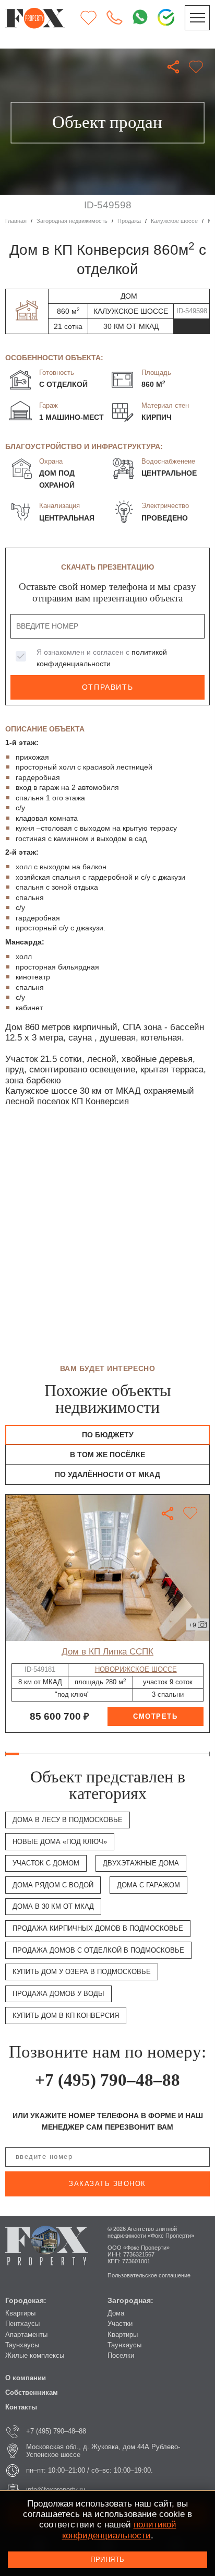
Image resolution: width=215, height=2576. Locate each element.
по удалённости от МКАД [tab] (107, 1474)
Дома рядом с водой (53, 1885)
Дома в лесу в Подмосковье (68, 1820)
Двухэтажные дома (141, 1863)
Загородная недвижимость (72, 221)
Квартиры (20, 2313)
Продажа (129, 221)
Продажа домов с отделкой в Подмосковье (98, 1950)
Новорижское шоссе (136, 1669)
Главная (16, 221)
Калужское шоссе (174, 221)
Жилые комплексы (35, 2355)
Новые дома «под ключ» (60, 1842)
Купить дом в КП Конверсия (66, 2016)
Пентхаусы (22, 2324)
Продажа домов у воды (58, 1994)
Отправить (107, 687)
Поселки (121, 2355)
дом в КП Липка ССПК (107, 1652)
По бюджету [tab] (108, 1435)
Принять (107, 2560)
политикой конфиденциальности (119, 2530)
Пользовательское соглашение (149, 2275)
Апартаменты (26, 2335)
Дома (116, 2313)
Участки (120, 2324)
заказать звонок (107, 2184)
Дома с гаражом (148, 1885)
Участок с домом (46, 1863)
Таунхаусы (22, 2345)
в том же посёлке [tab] (107, 1455)
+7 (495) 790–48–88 (107, 2080)
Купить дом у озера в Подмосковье (82, 1972)
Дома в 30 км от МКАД (53, 1906)
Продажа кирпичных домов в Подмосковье (98, 1928)
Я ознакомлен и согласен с (102, 658)
